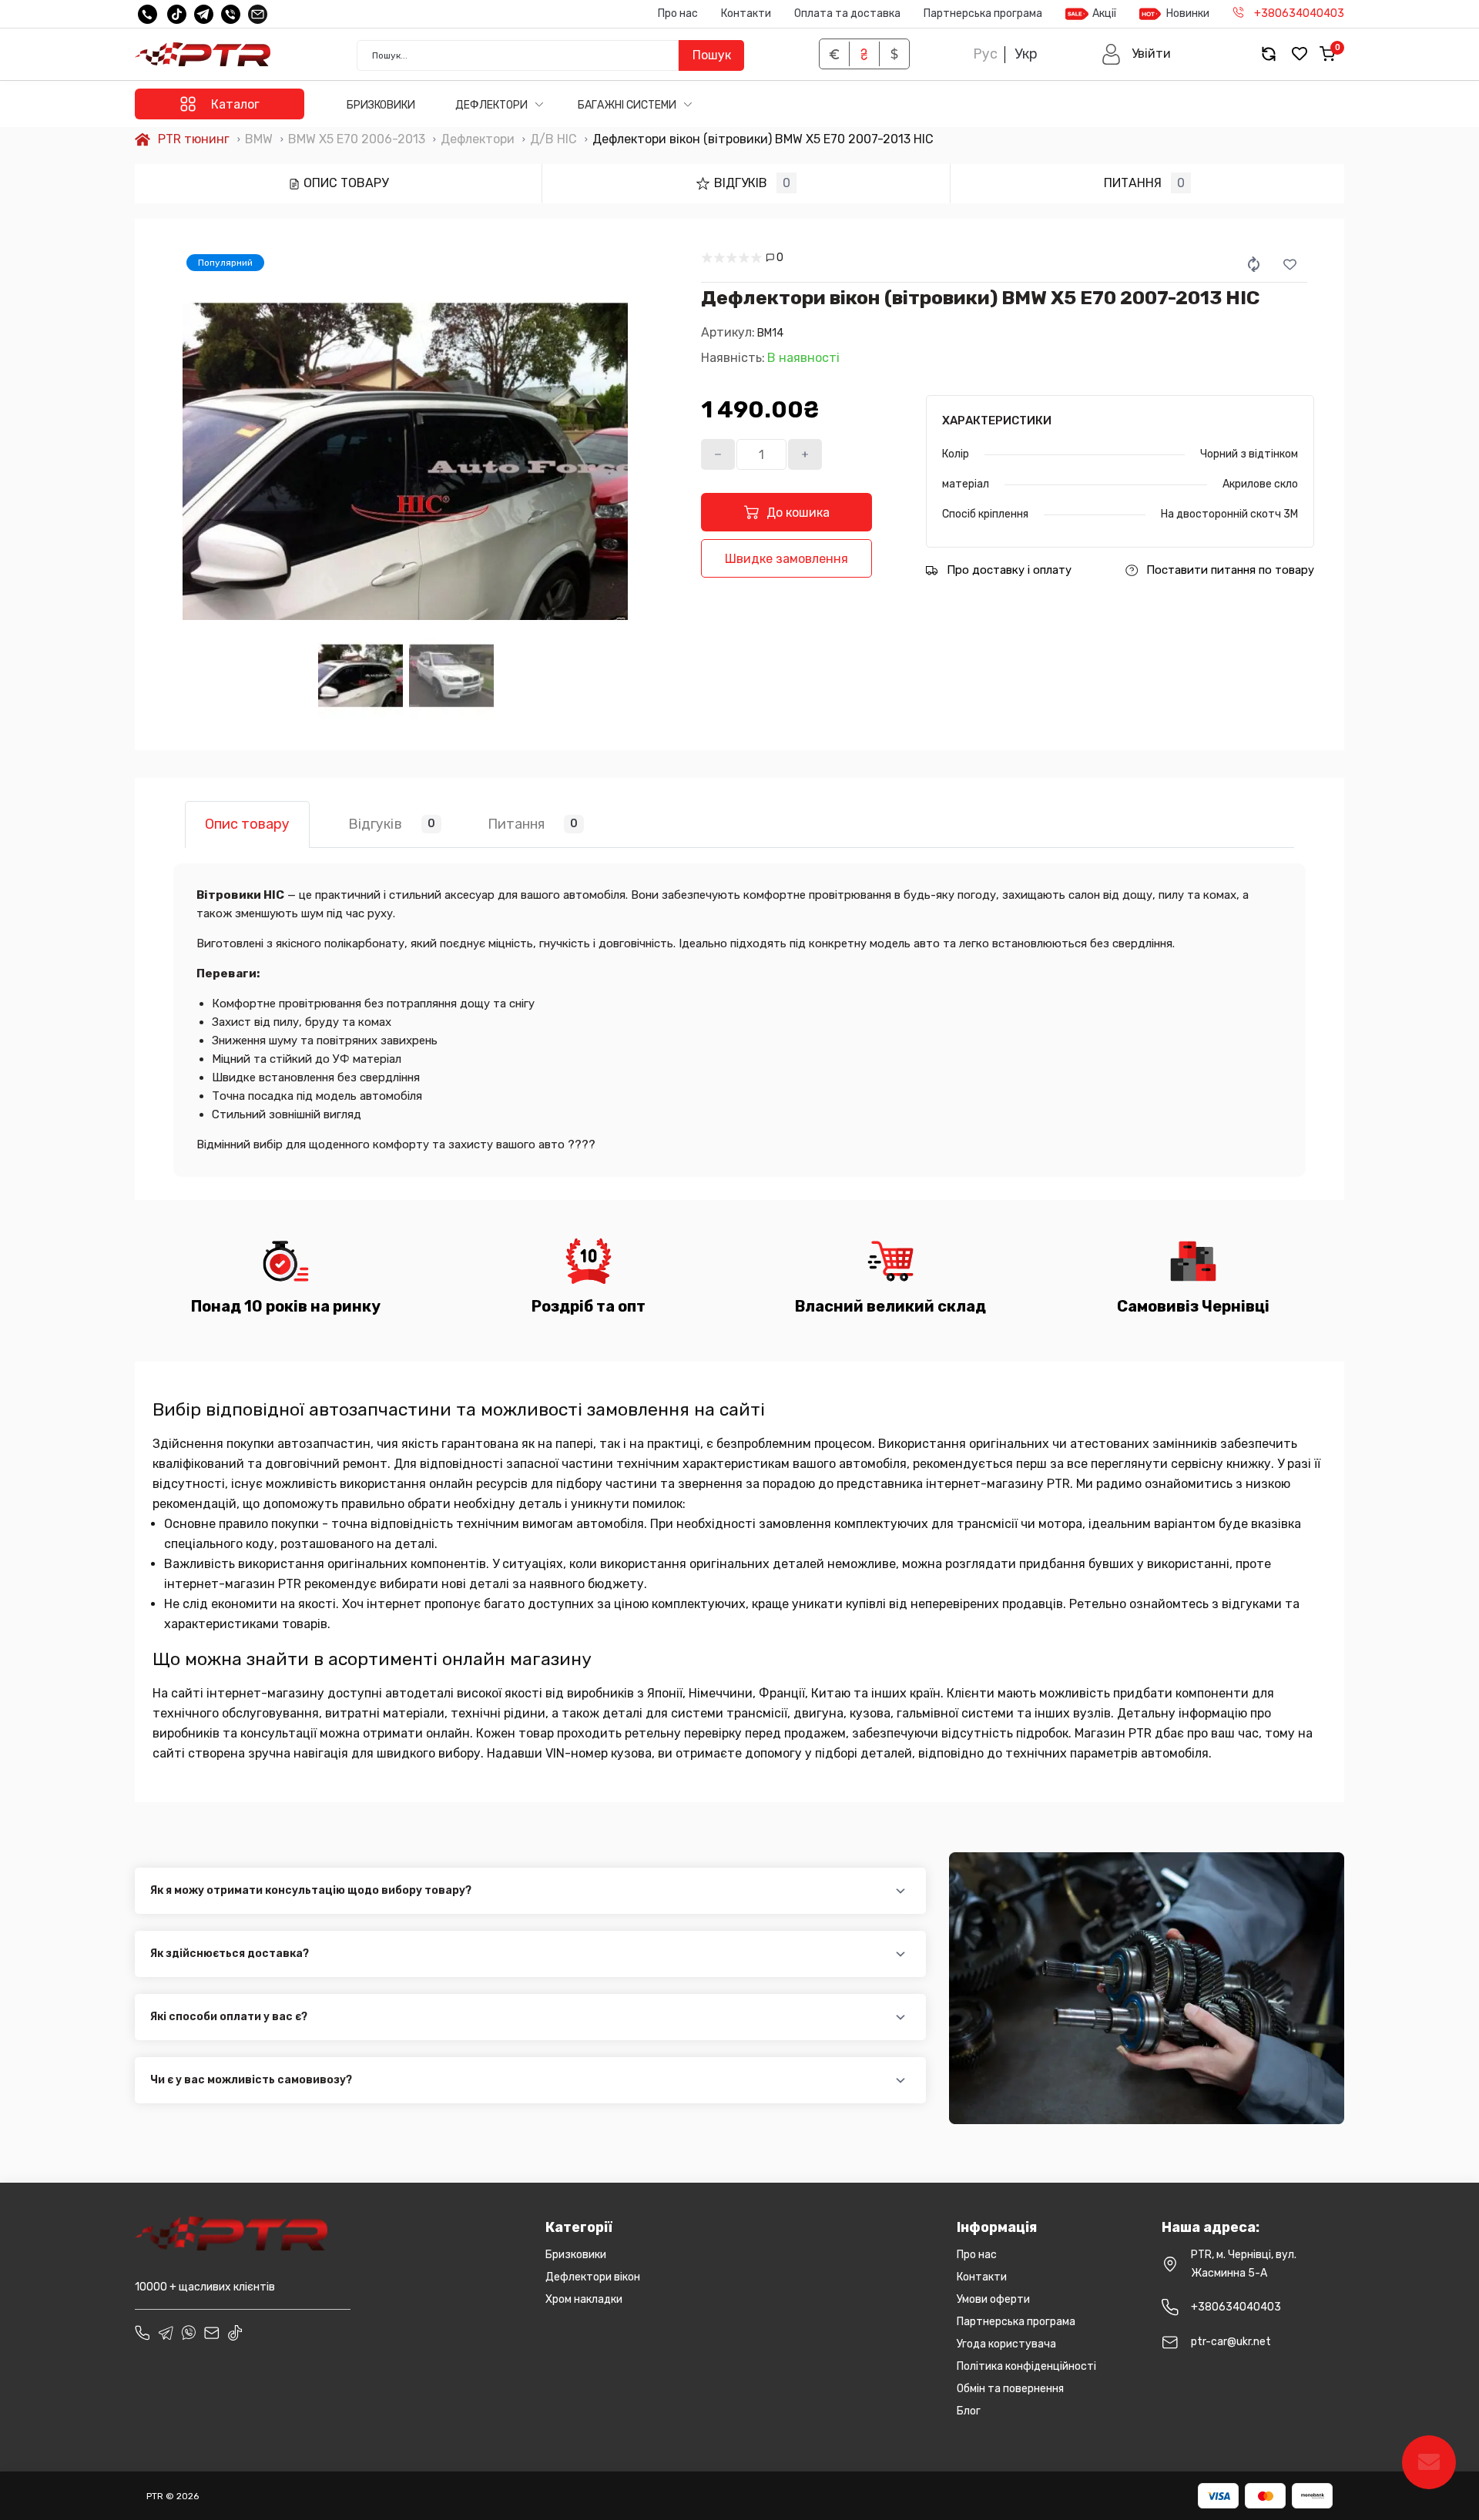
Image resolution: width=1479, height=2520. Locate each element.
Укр (1026, 54)
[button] (1136, 54)
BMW (259, 139)
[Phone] (143, 2333)
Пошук (712, 55)
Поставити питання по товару (1230, 570)
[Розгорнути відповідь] (901, 1891)
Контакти (746, 13)
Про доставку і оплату (1009, 570)
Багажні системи (628, 105)
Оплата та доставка (847, 13)
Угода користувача (1006, 2344)
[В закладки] (1290, 264)
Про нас (678, 13)
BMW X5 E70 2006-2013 (357, 139)
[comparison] (1269, 54)
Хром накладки (584, 2299)
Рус (985, 54)
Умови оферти (993, 2299)
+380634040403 (1236, 2307)
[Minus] (718, 454)
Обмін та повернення (1010, 2389)
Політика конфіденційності (1026, 2366)
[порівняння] (1254, 264)
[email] (258, 14)
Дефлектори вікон (593, 2277)
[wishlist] (1300, 54)
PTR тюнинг (194, 139)
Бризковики (381, 105)
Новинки (1188, 13)
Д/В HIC (553, 139)
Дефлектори (493, 105)
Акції (1104, 13)
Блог (969, 2411)
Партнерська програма (983, 13)
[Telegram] (204, 14)
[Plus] (805, 454)
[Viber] (231, 14)
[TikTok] (177, 14)
